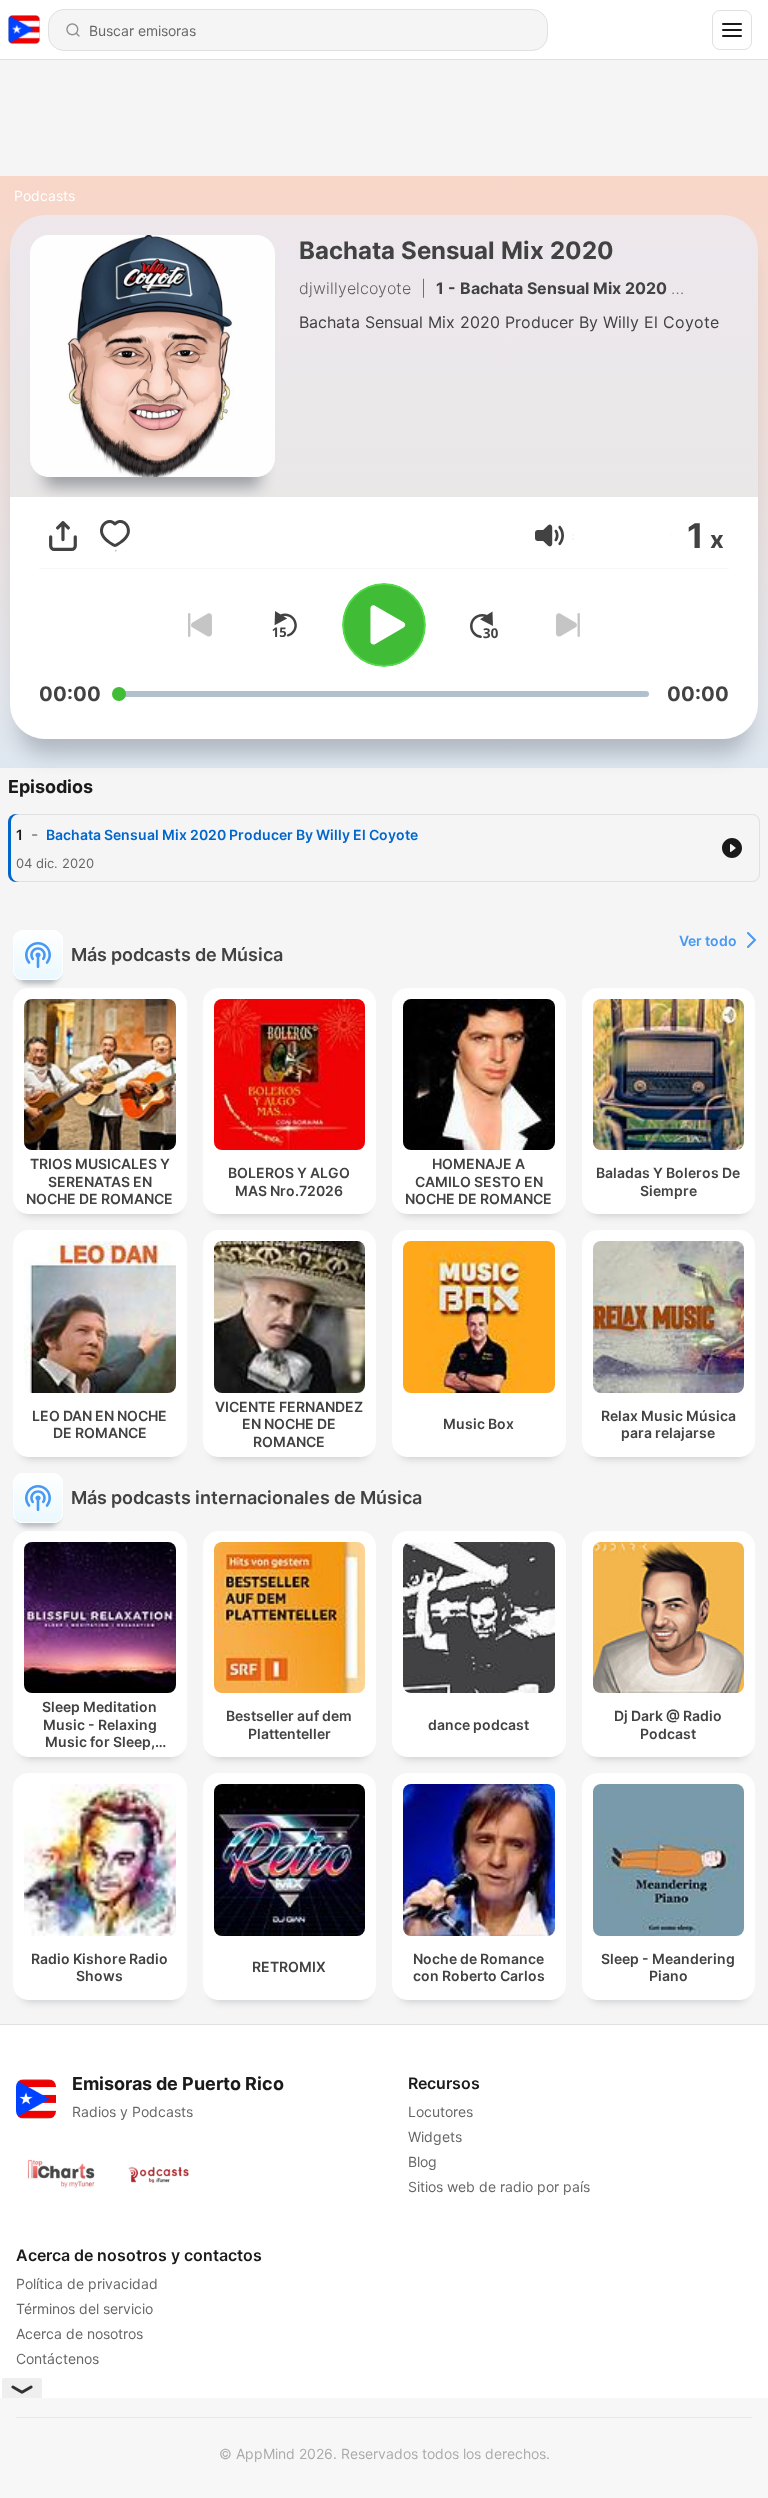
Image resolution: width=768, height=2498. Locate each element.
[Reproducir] (384, 625)
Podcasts (44, 195)
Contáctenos (57, 2358)
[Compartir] (63, 536)
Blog (422, 2161)
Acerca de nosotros (79, 2333)
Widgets (435, 2136)
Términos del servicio (84, 2308)
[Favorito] (115, 536)
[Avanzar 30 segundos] (484, 625)
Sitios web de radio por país (499, 2186)
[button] (549, 535)
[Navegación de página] (732, 30)
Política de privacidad (87, 2283)
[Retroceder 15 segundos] (284, 625)
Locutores (440, 2111)
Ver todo (708, 940)
